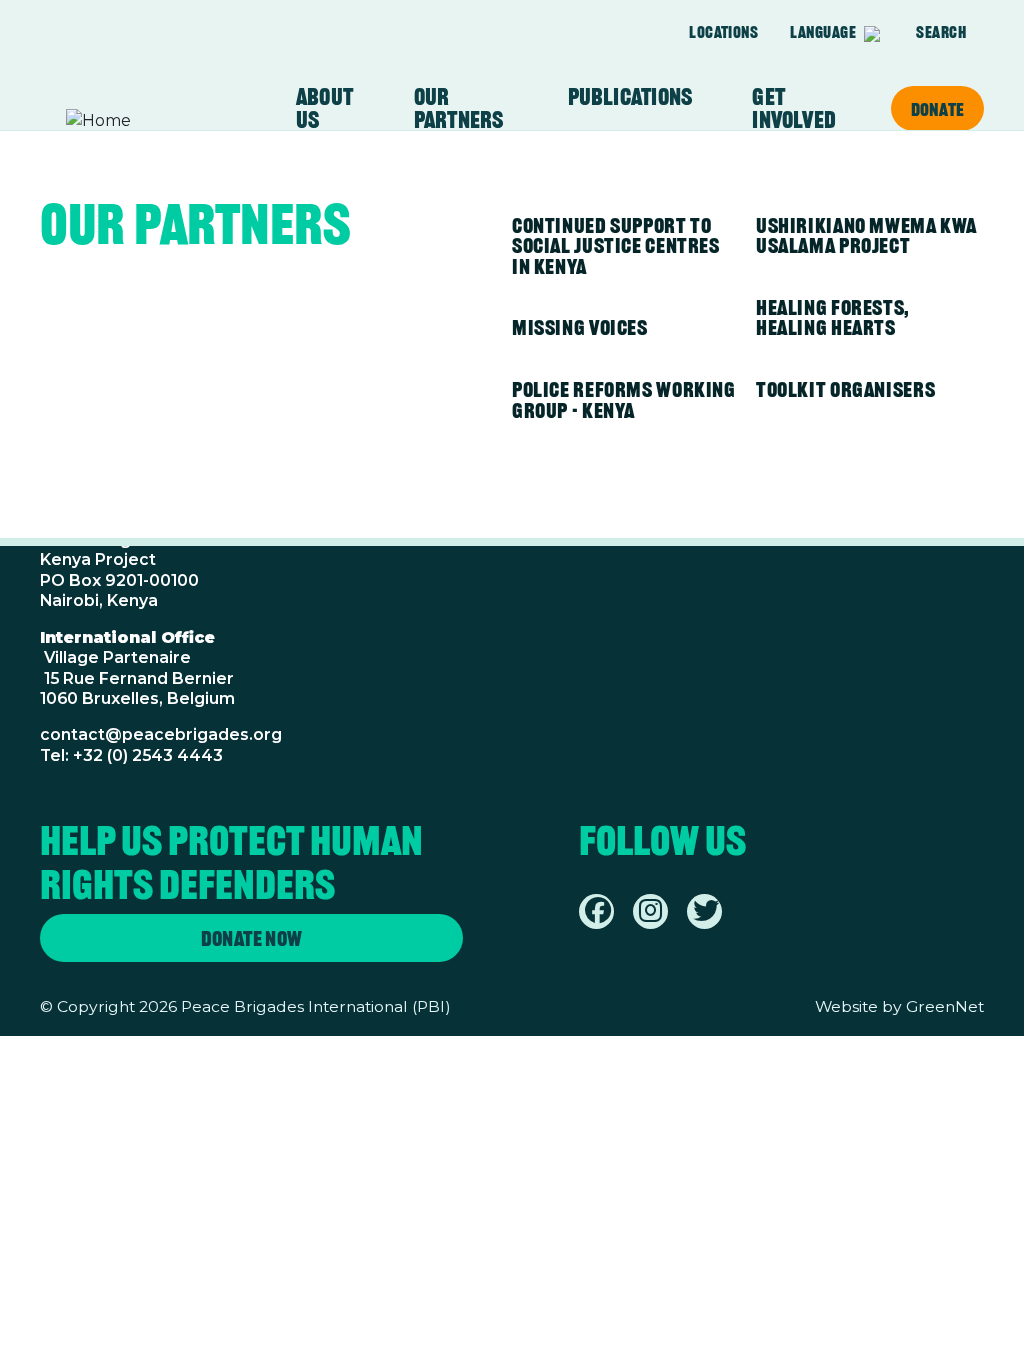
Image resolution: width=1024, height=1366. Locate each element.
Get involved (794, 108)
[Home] (144, 121)
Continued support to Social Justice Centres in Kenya (616, 246)
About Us (324, 108)
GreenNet (945, 1006)
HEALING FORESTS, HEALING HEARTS (833, 318)
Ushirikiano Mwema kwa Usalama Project (866, 236)
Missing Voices (580, 327)
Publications (630, 97)
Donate (937, 109)
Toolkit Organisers (845, 389)
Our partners (459, 108)
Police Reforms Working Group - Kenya (624, 400)
